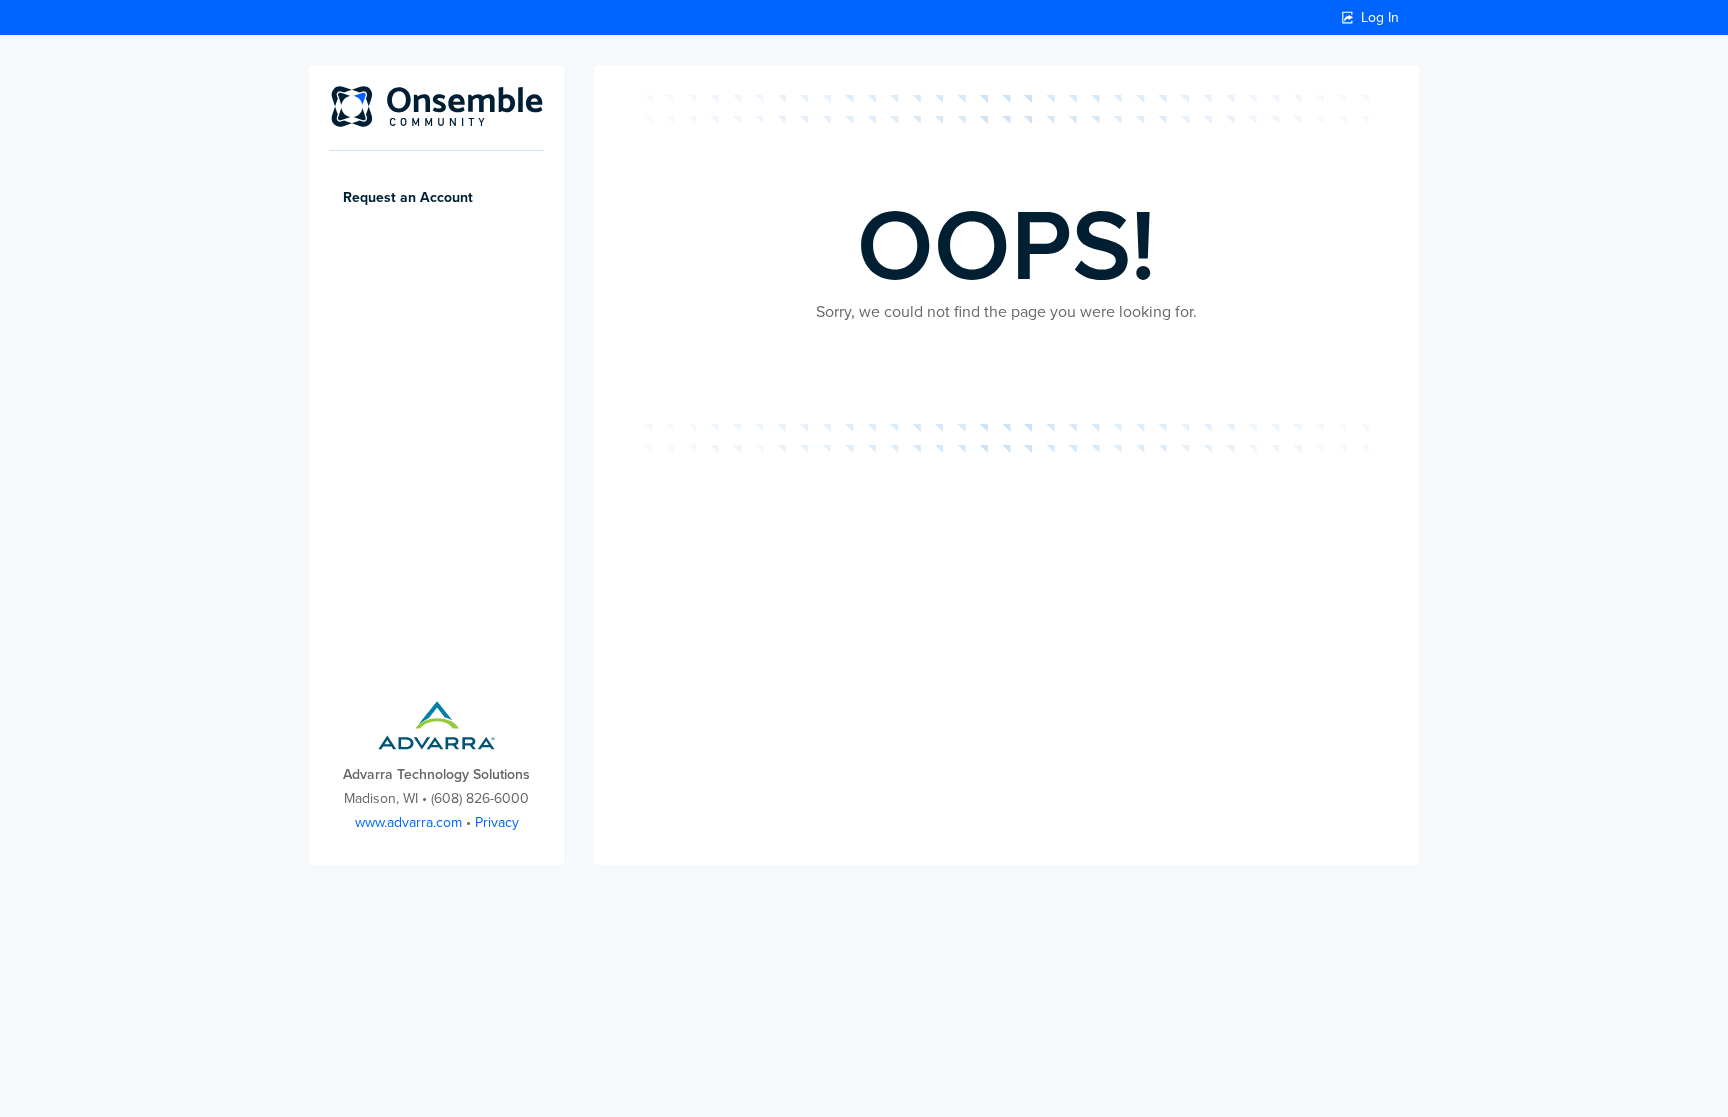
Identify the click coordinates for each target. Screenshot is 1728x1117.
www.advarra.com (408, 822)
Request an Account (408, 197)
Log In (1380, 17)
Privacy (497, 822)
